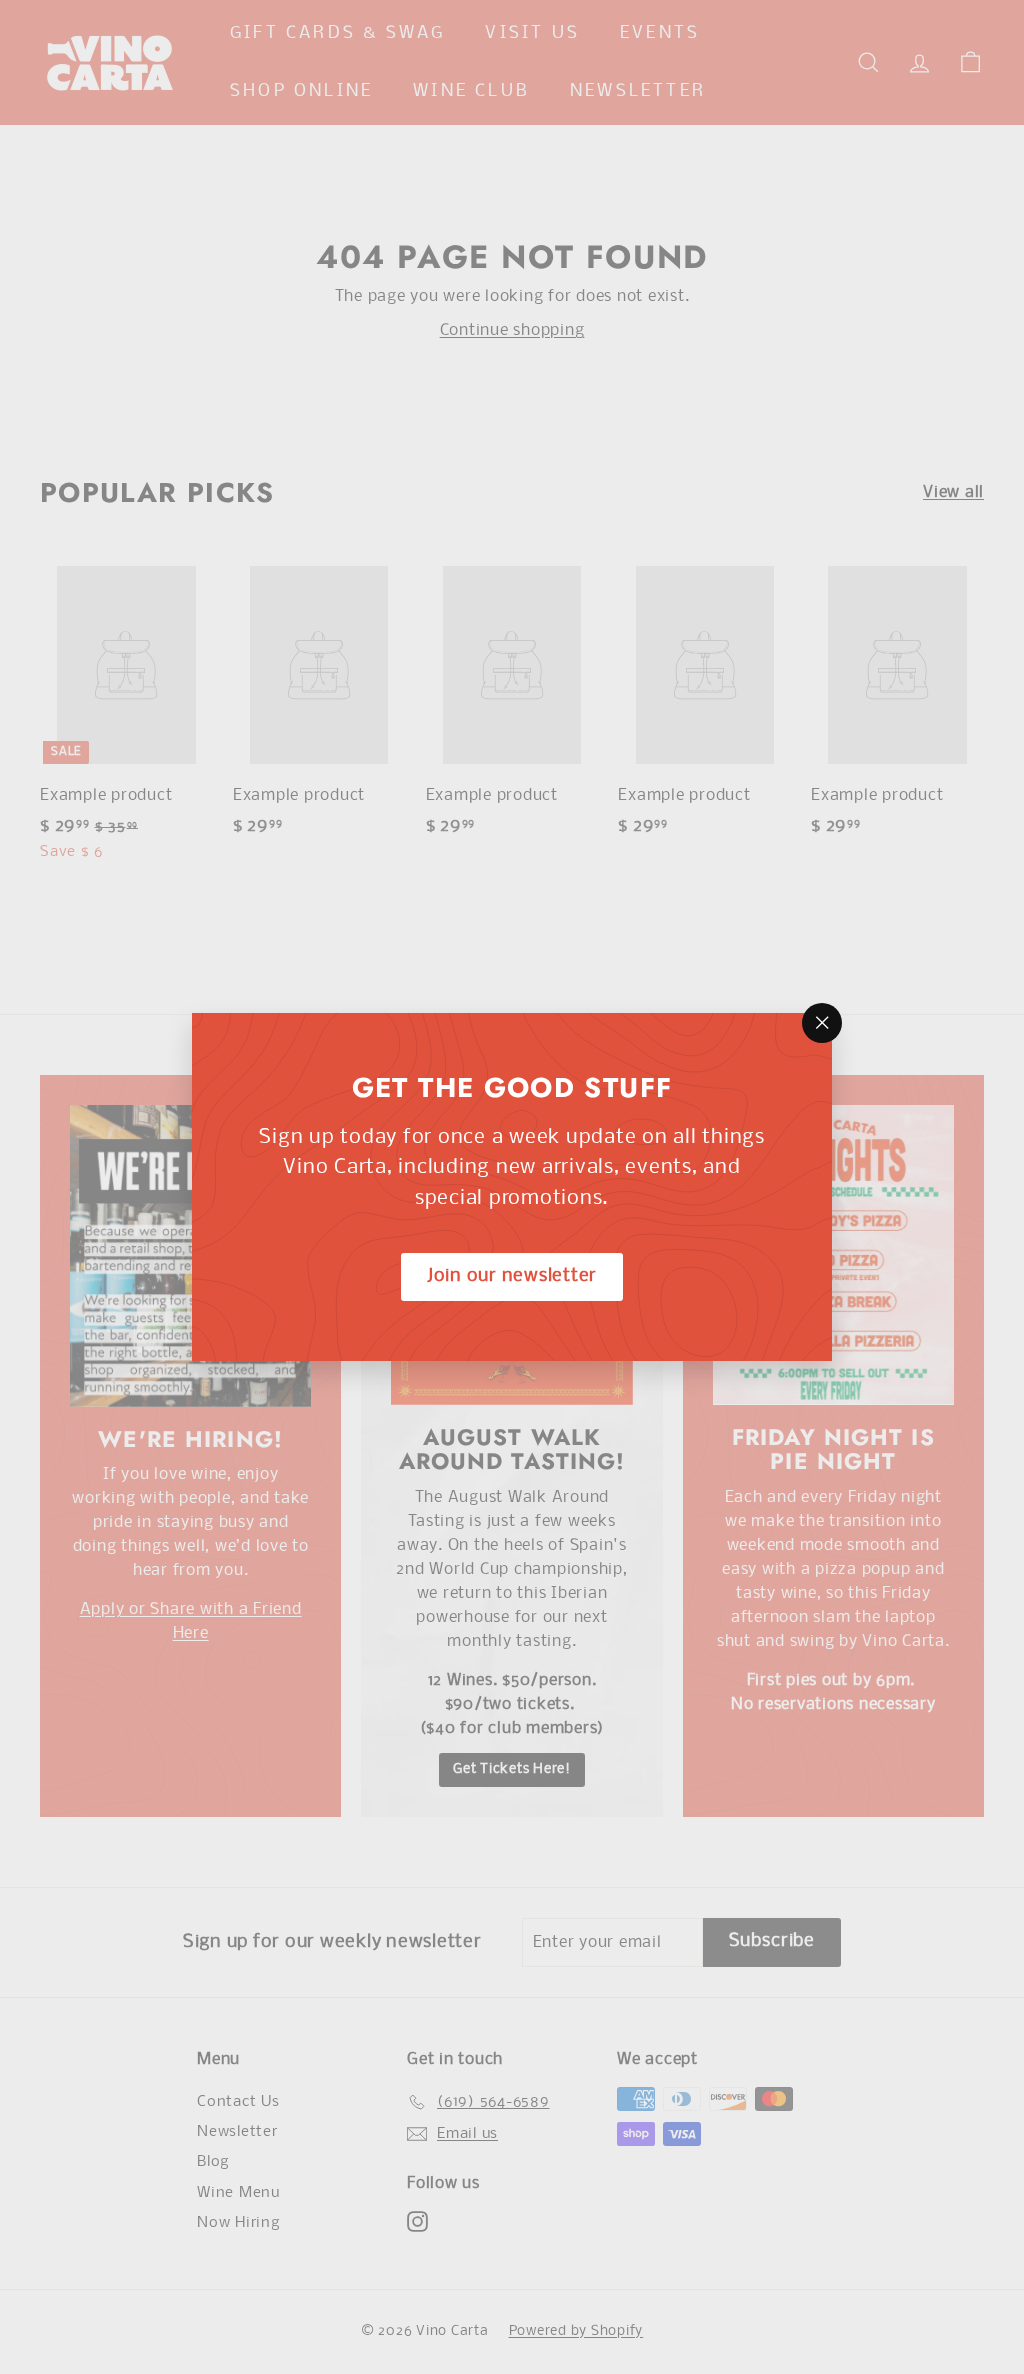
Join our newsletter (512, 1276)
